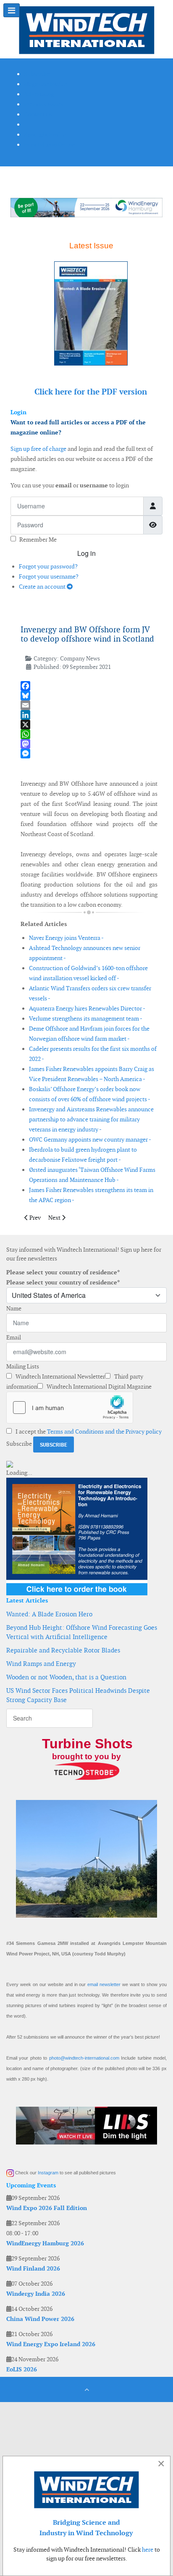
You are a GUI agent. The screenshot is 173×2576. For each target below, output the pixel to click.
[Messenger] (89, 754)
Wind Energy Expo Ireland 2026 (51, 2344)
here (148, 2550)
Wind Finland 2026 (33, 2268)
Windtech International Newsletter (60, 1376)
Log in (86, 553)
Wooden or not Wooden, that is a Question (66, 1677)
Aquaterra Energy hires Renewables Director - (87, 1008)
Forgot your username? (49, 576)
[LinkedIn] (89, 715)
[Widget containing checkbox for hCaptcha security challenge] (70, 1408)
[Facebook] (89, 686)
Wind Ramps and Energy (41, 1664)
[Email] (89, 705)
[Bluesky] (89, 696)
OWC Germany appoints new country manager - (90, 1139)
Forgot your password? (48, 566)
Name (14, 1308)
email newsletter (104, 1984)
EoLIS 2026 (22, 2369)
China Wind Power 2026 (40, 2319)
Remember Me (38, 539)
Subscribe (19, 1444)
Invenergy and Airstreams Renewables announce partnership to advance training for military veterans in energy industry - (91, 1119)
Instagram (48, 2173)
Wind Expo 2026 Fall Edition (47, 2208)
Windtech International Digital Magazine (98, 1387)
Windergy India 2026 (36, 2294)
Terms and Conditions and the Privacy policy (104, 1431)
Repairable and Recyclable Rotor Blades (63, 1650)
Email (14, 1337)
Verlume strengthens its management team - (86, 1018)
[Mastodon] (89, 744)
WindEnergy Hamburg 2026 (45, 2243)
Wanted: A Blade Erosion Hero (49, 1614)
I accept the (88, 1431)
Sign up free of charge (38, 449)
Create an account (43, 587)
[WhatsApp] (89, 734)
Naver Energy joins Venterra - (66, 938)
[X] (89, 725)
